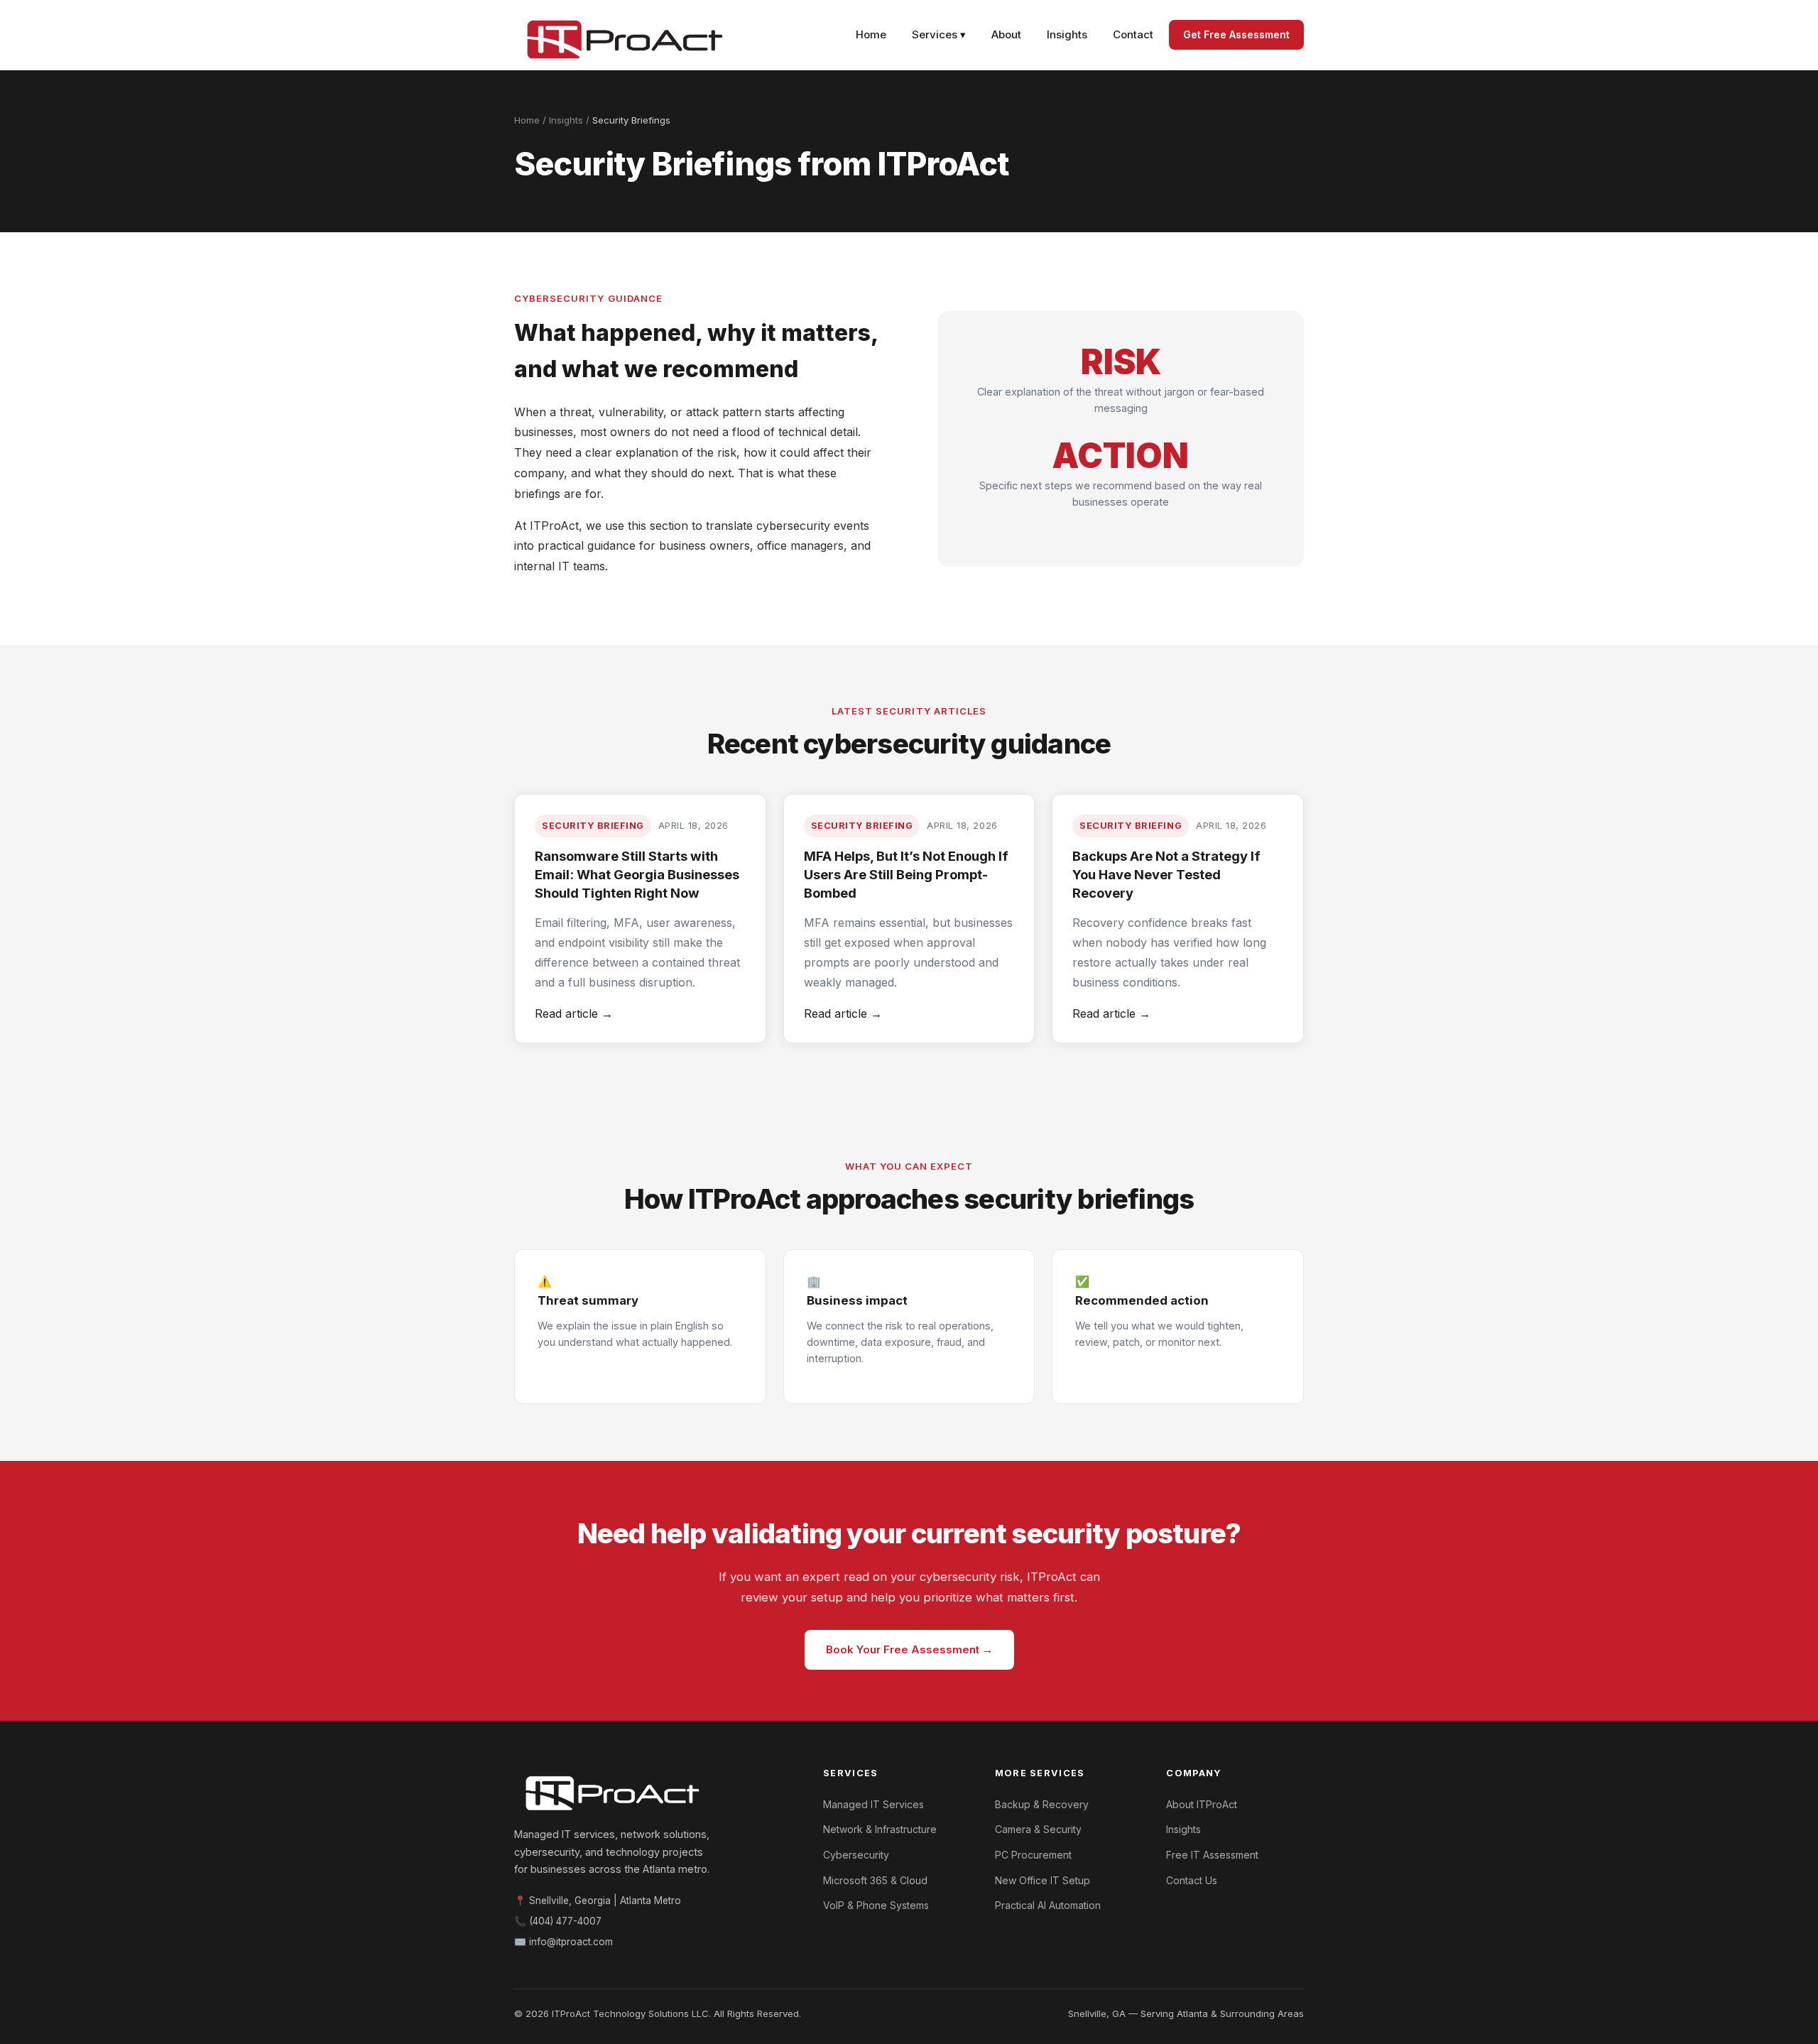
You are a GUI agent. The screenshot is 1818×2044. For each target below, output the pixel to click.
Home (871, 34)
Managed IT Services (873, 1804)
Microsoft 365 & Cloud (875, 1880)
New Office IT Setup (1043, 1880)
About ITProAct (1202, 1804)
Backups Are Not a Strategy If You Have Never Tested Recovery (1166, 874)
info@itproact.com (571, 1942)
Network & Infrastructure (880, 1829)
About (1006, 34)
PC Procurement (1033, 1855)
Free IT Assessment (1212, 1855)
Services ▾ (939, 34)
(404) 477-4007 (565, 1921)
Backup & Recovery (1042, 1804)
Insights (1067, 34)
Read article (574, 1013)
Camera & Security (1038, 1829)
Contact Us (1192, 1880)
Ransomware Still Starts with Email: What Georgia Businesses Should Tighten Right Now (637, 874)
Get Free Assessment (1236, 34)
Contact (1133, 34)
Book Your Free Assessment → (909, 1649)
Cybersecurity (856, 1855)
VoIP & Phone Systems (876, 1905)
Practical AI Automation (1048, 1905)
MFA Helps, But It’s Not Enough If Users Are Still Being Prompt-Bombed (906, 874)
